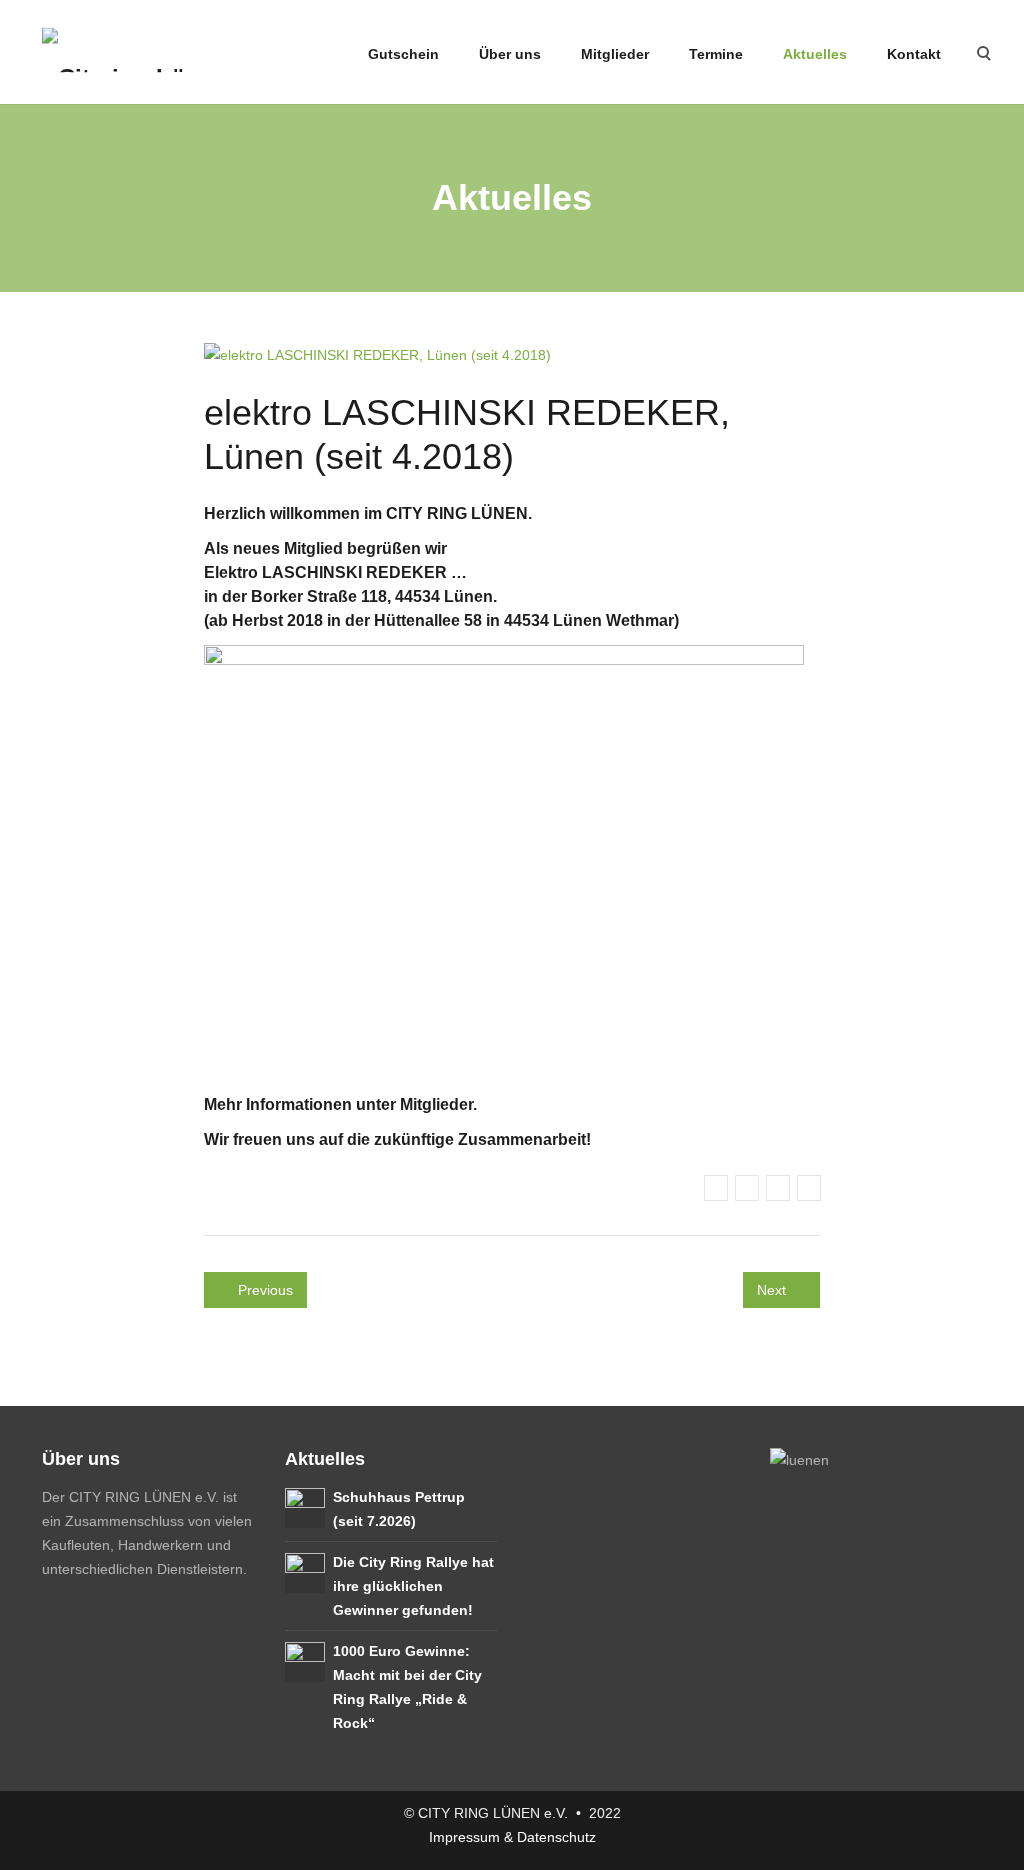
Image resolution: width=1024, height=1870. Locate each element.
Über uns (510, 54)
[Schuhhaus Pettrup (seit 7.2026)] (305, 1506)
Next (773, 1290)
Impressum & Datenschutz (512, 1837)
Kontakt (914, 54)
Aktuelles (815, 54)
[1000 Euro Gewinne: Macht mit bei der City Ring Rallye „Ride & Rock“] (305, 1660)
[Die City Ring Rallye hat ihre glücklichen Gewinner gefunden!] (305, 1571)
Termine (716, 54)
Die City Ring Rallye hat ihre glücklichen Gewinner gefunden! (413, 1586)
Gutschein (401, 54)
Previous (263, 1290)
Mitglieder (615, 54)
